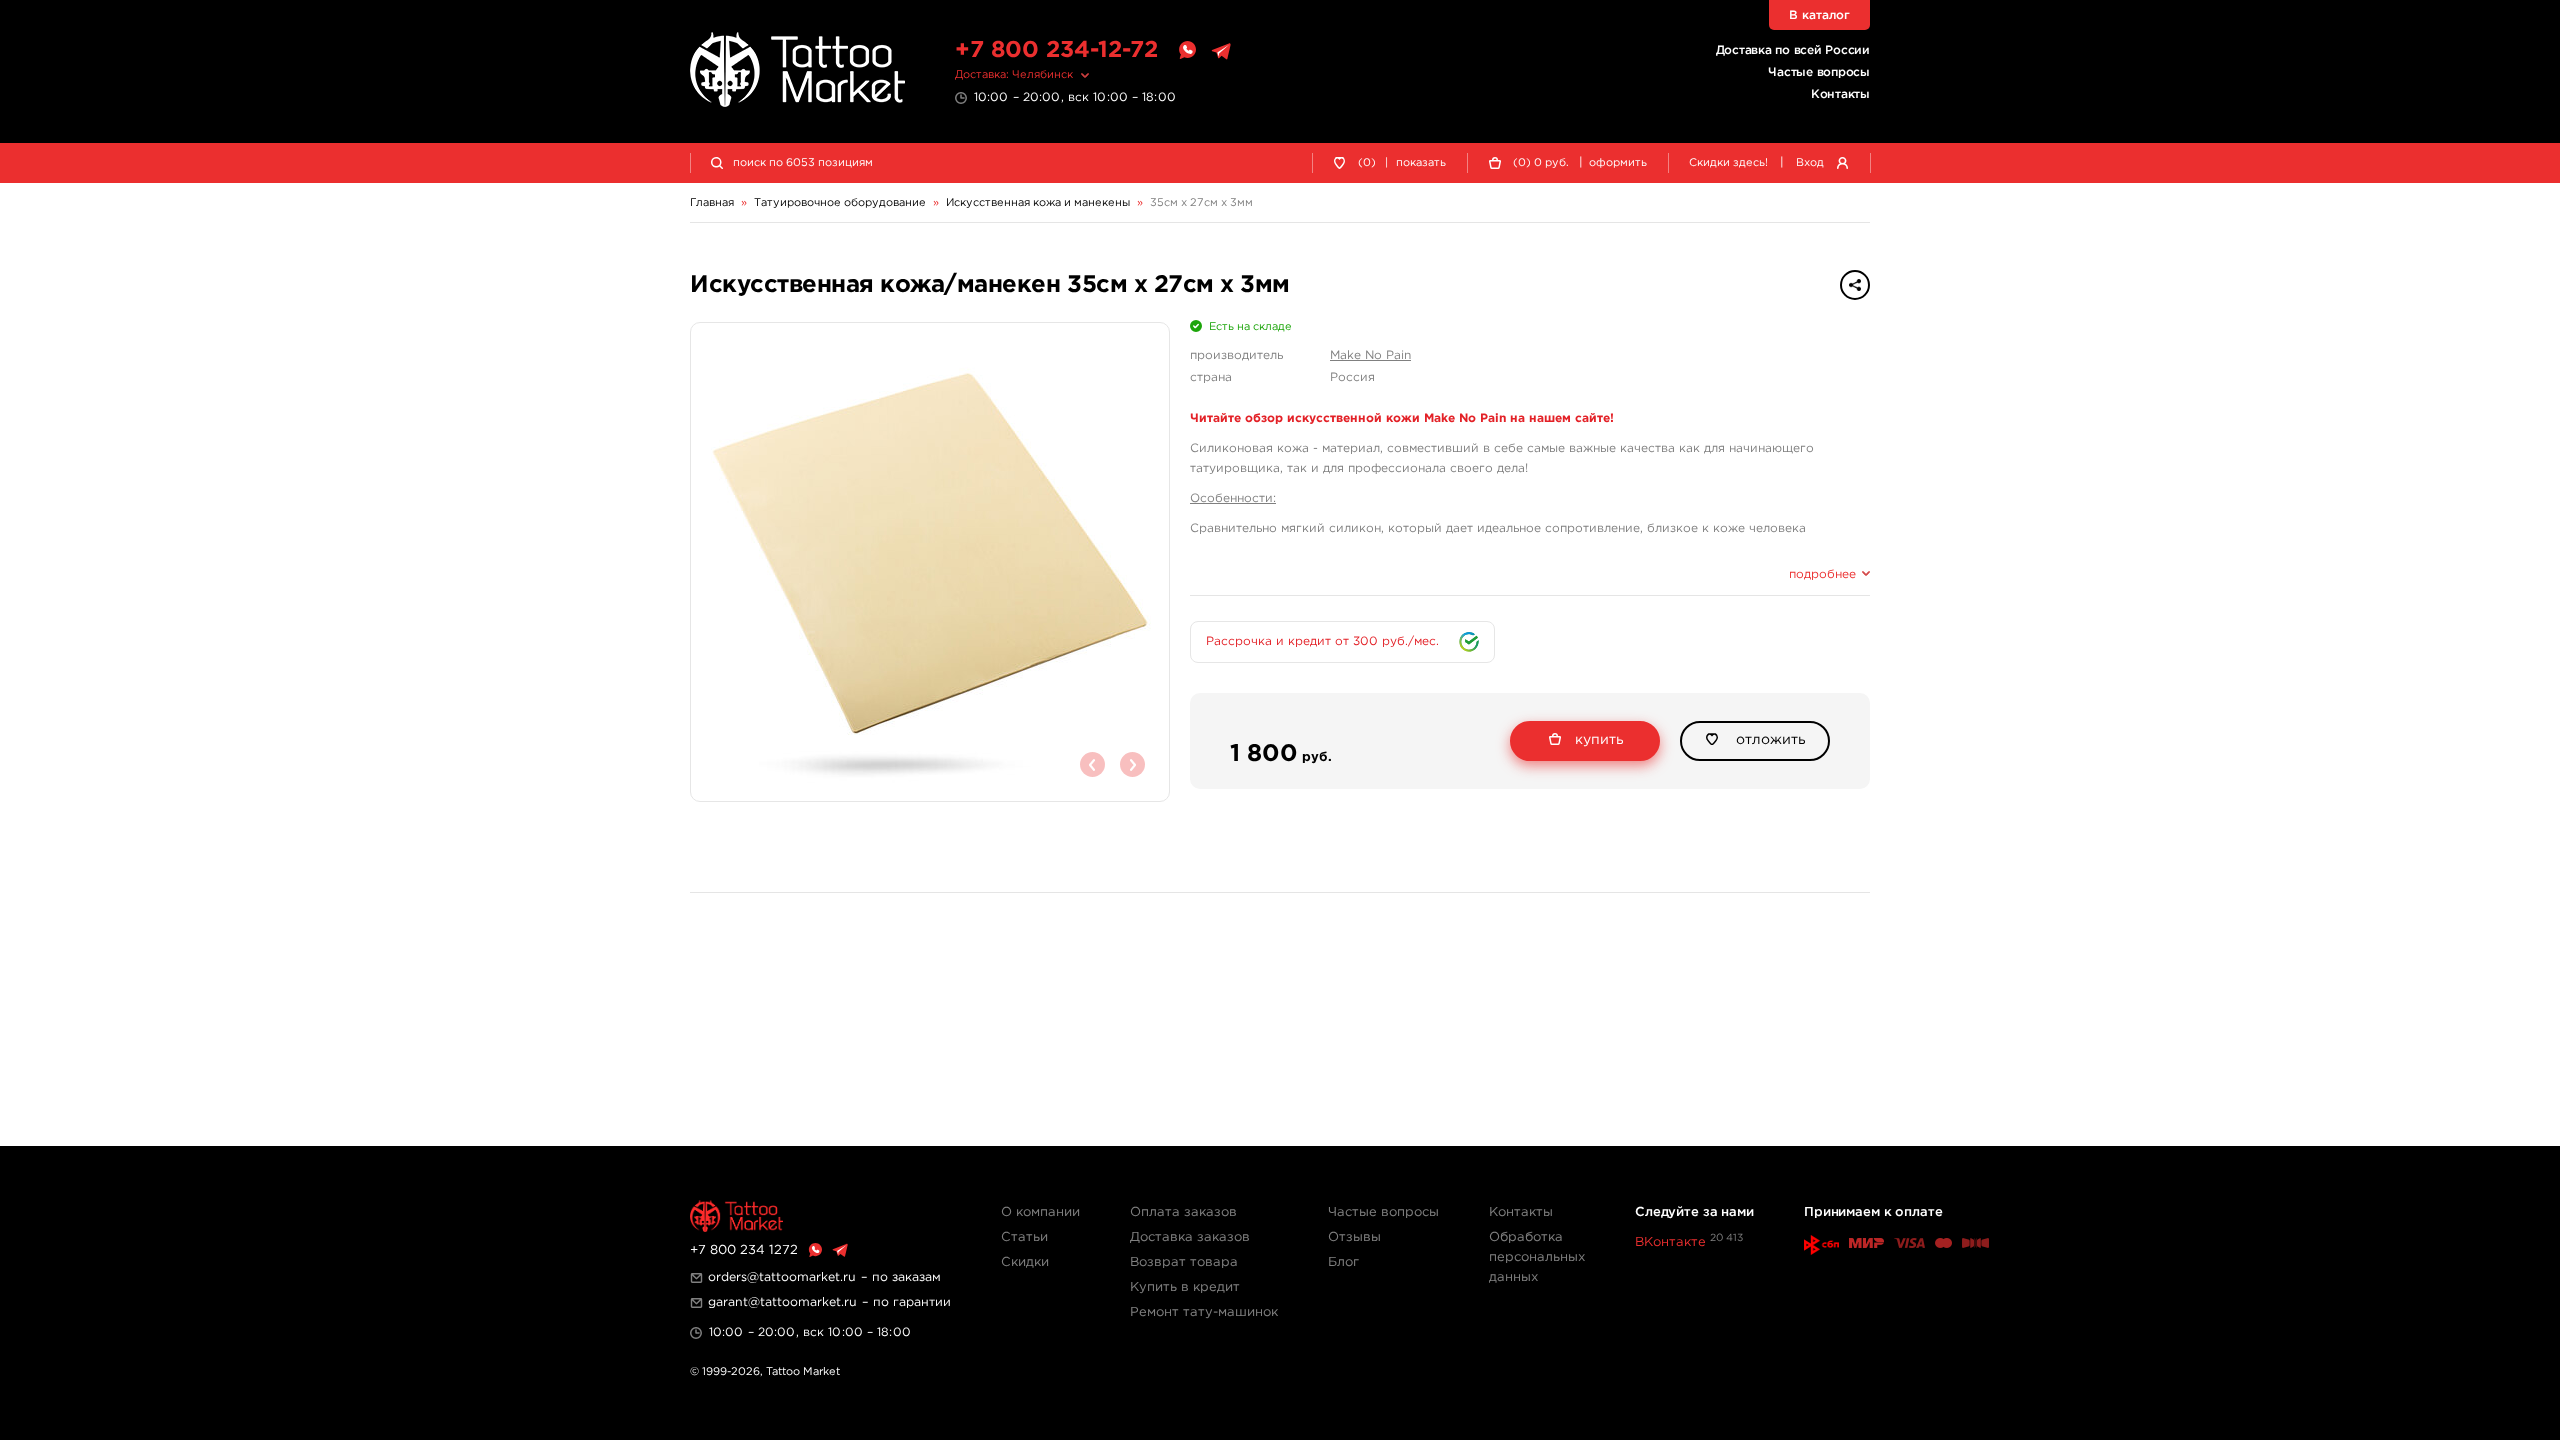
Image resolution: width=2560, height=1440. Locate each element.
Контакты (1840, 94)
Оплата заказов (1183, 1212)
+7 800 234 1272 (744, 1250)
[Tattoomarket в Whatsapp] (1187, 51)
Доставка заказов (1190, 1237)
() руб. (1541, 163)
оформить (1618, 163)
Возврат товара (1184, 1262)
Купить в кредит (1185, 1287)
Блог (1343, 1262)
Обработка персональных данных (1537, 1257)
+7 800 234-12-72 (1056, 50)
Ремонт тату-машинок (1204, 1312)
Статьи (1024, 1237)
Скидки (1025, 1262)
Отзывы (1354, 1237)
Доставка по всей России (1793, 50)
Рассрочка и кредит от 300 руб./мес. (1322, 641)
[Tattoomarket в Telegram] (1221, 51)
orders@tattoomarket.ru (782, 1277)
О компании (1040, 1212)
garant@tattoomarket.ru (782, 1302)
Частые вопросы (1819, 72)
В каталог (1819, 15)
